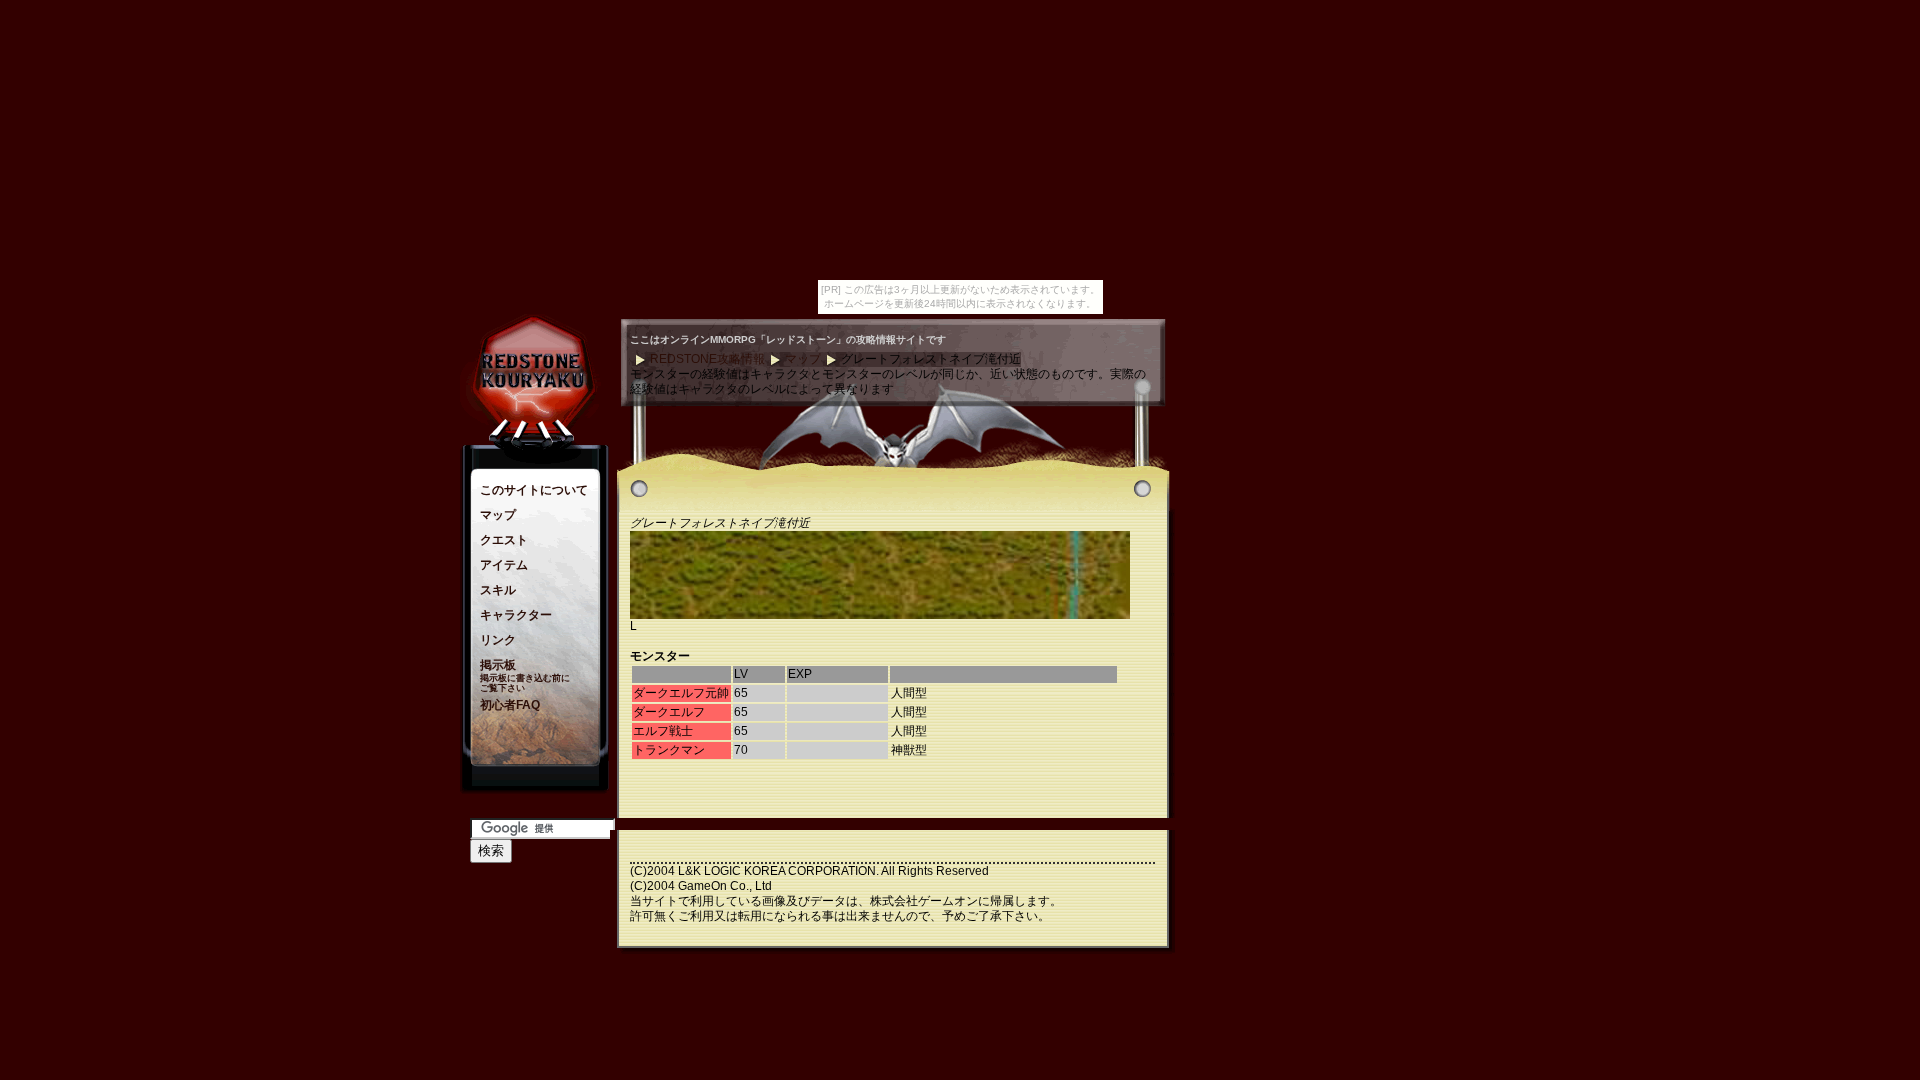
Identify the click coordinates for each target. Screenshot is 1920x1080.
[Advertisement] (1250, 619)
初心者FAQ (510, 705)
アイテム (504, 565)
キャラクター (516, 615)
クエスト (504, 540)
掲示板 (498, 665)
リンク (498, 640)
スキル (498, 590)
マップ (498, 515)
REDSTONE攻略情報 (707, 359)
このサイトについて (534, 490)
